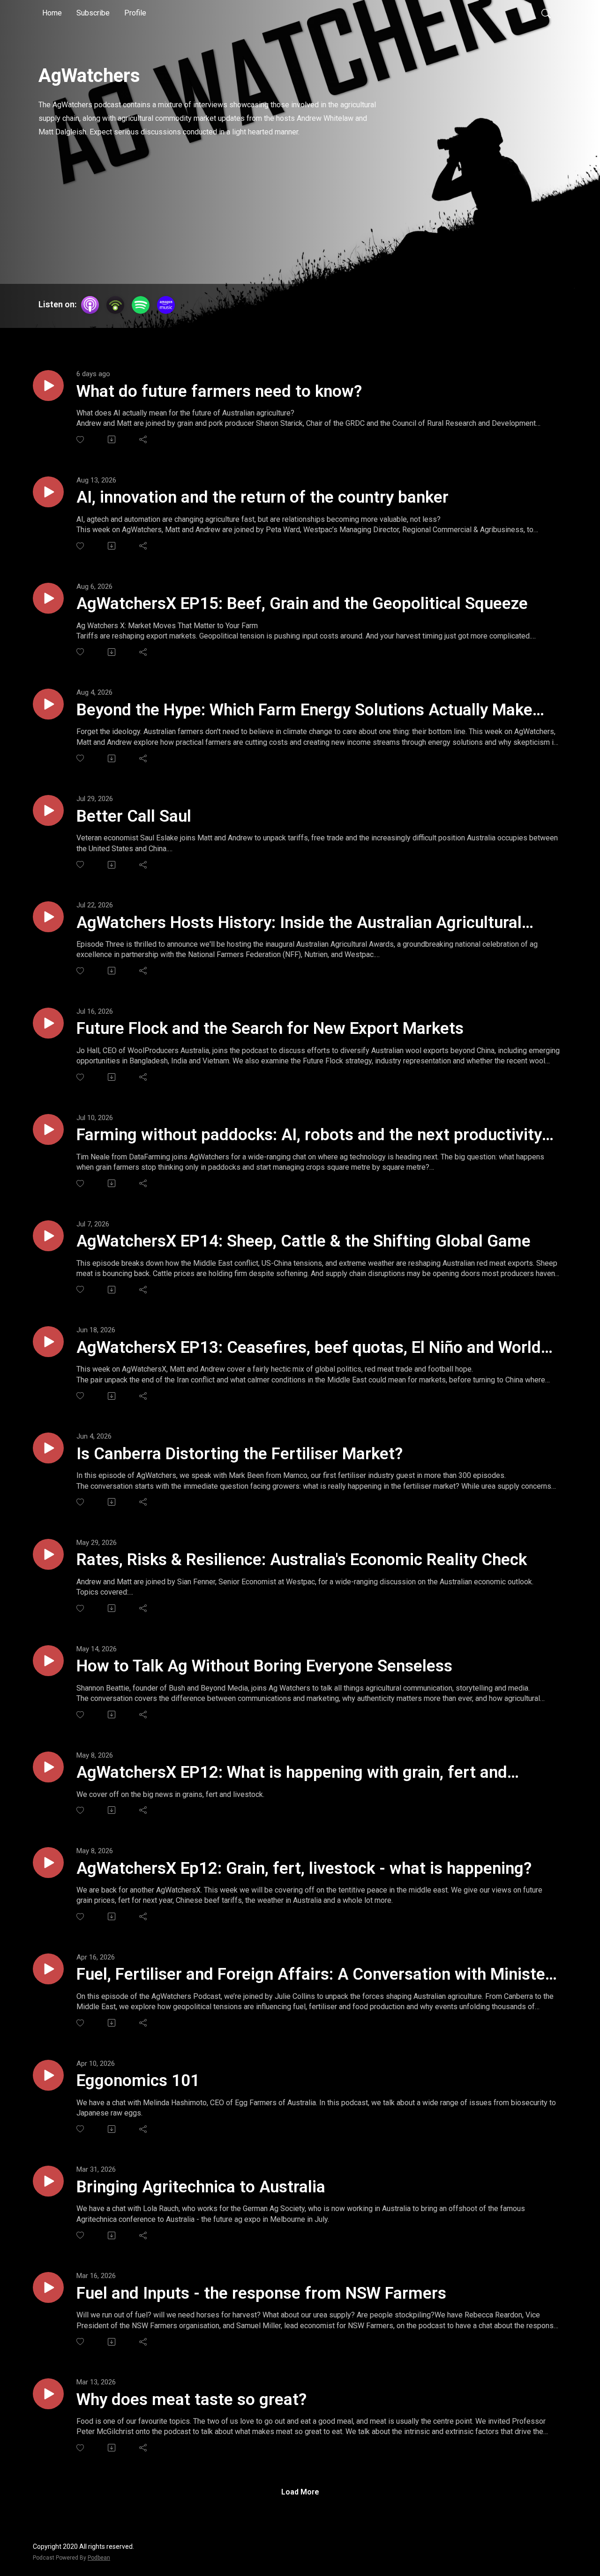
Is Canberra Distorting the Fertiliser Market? (240, 1454)
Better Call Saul (134, 816)
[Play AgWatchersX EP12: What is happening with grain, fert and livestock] (48, 1767)
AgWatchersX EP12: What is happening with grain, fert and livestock (292, 1773)
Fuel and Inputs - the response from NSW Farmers (261, 2293)
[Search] (546, 13)
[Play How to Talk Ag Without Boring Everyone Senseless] (48, 1661)
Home (52, 13)
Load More (300, 2492)
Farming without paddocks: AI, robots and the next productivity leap (309, 1136)
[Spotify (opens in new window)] (141, 305)
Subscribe (93, 13)
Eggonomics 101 (138, 2081)
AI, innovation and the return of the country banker (262, 497)
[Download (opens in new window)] (112, 439)
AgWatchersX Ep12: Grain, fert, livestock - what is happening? (304, 1868)
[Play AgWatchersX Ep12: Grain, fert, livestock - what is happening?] (48, 1863)
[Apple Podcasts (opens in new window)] (90, 305)
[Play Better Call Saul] (48, 810)
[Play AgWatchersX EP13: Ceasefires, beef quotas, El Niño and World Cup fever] (48, 1342)
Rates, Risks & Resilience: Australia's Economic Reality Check (302, 1560)
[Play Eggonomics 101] (48, 2075)
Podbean (99, 2558)
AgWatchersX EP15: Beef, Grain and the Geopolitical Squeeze (302, 604)
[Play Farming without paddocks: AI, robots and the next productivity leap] (48, 1129)
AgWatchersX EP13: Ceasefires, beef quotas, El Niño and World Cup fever (309, 1348)
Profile (135, 13)
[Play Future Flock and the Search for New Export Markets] (48, 1023)
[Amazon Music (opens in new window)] (166, 305)
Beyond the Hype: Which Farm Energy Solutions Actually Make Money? (304, 711)
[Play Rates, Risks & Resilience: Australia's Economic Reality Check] (48, 1554)
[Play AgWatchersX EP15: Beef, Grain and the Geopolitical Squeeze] (48, 598)
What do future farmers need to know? (219, 391)
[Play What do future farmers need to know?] (48, 386)
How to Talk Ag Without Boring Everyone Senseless (264, 1666)
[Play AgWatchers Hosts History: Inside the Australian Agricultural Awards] (48, 917)
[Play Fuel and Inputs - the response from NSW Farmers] (48, 2287)
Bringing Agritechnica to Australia (201, 2187)
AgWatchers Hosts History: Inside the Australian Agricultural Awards (299, 923)
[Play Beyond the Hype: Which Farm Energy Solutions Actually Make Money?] (48, 704)
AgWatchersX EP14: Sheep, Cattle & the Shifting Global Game (304, 1241)
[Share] (144, 439)
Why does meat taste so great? (191, 2400)
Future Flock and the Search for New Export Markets (270, 1028)
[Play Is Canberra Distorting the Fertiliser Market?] (48, 1448)
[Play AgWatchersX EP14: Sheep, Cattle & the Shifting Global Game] (48, 1236)
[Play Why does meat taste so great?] (48, 2394)
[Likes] (81, 440)
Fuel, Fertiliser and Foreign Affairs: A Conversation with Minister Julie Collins (314, 1975)
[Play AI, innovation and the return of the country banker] (48, 492)
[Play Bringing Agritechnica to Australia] (48, 2181)
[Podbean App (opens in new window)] (115, 305)
